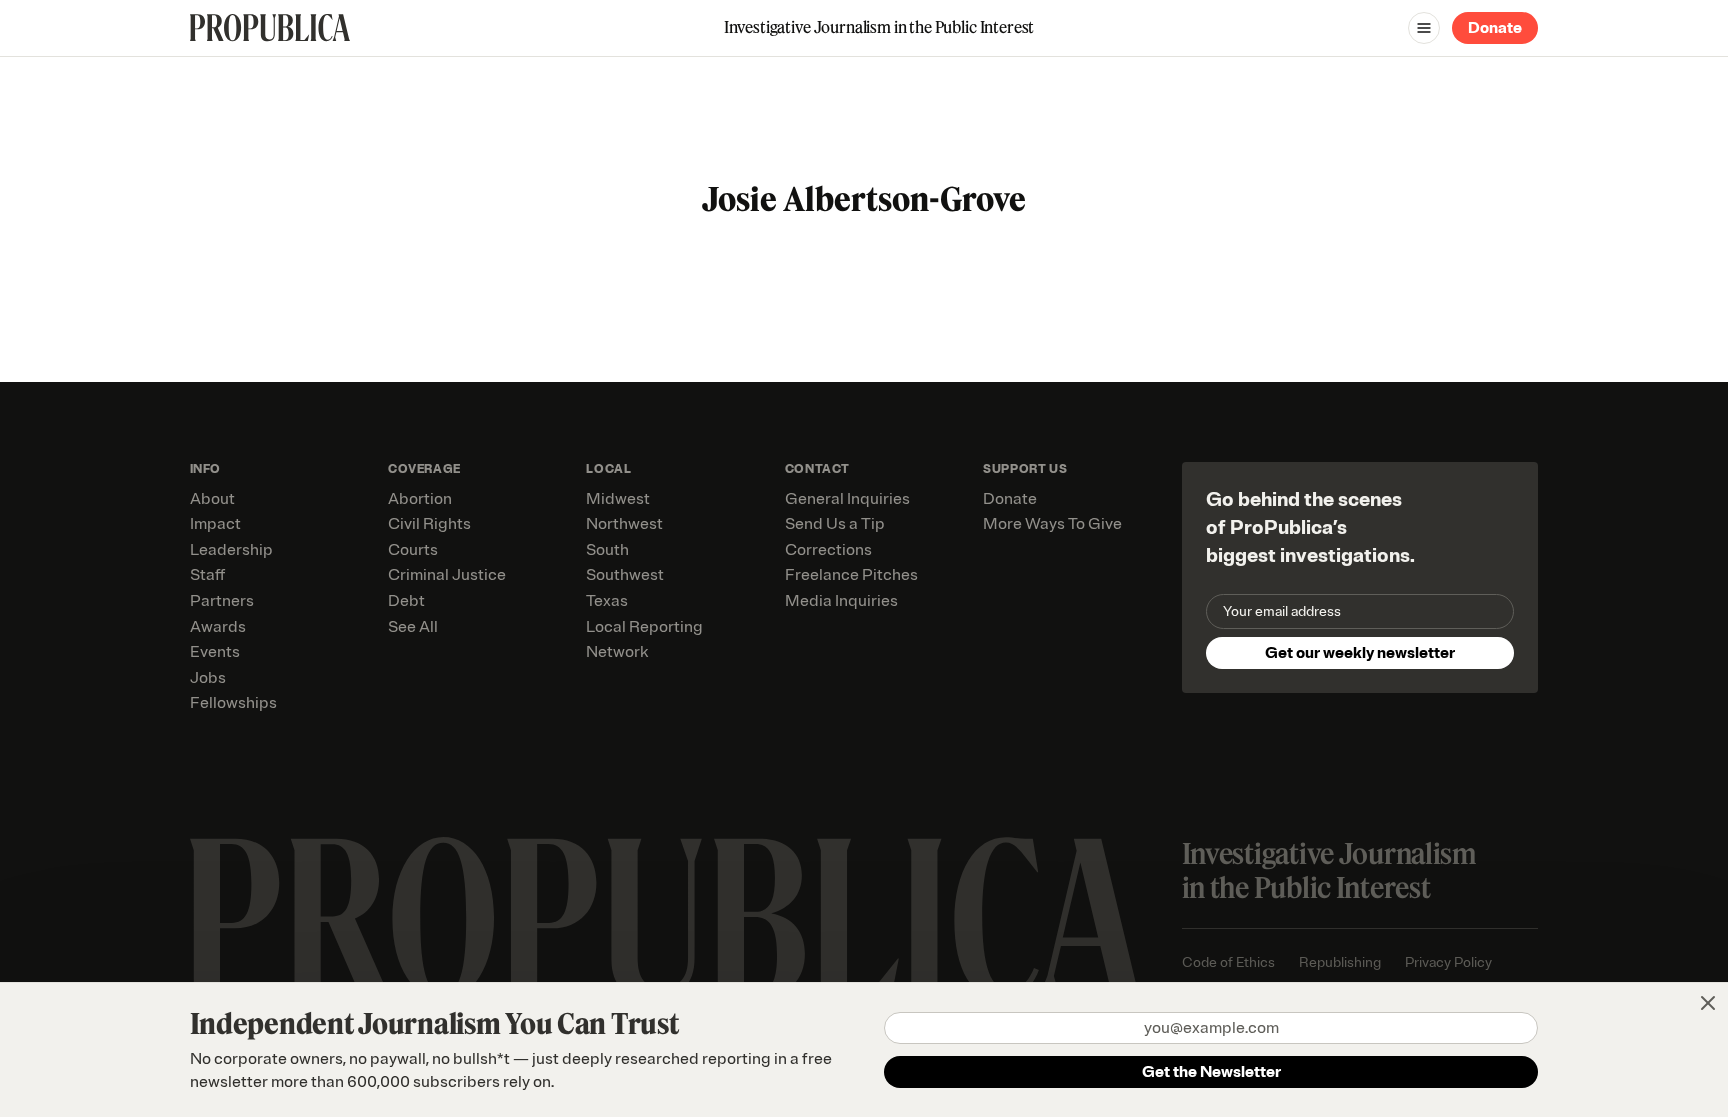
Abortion (420, 499)
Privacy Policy (1448, 962)
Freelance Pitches (851, 575)
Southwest (625, 575)
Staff (207, 575)
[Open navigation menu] (1424, 28)
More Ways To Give (1052, 524)
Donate (1495, 28)
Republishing (1340, 962)
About (212, 499)
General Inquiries (847, 499)
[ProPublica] (270, 27)
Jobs (208, 678)
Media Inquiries (841, 601)
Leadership (231, 550)
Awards (218, 627)
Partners (222, 601)
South (607, 550)
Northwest (624, 524)
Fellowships (233, 703)
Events (215, 652)
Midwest (618, 499)
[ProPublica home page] (666, 918)
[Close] (1708, 1003)
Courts (413, 550)
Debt (406, 601)
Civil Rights (429, 524)
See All (413, 627)
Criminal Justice (447, 575)
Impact (215, 524)
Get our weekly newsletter (1360, 653)
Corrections (828, 550)
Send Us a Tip (835, 524)
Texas (607, 601)
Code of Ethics (1228, 962)
